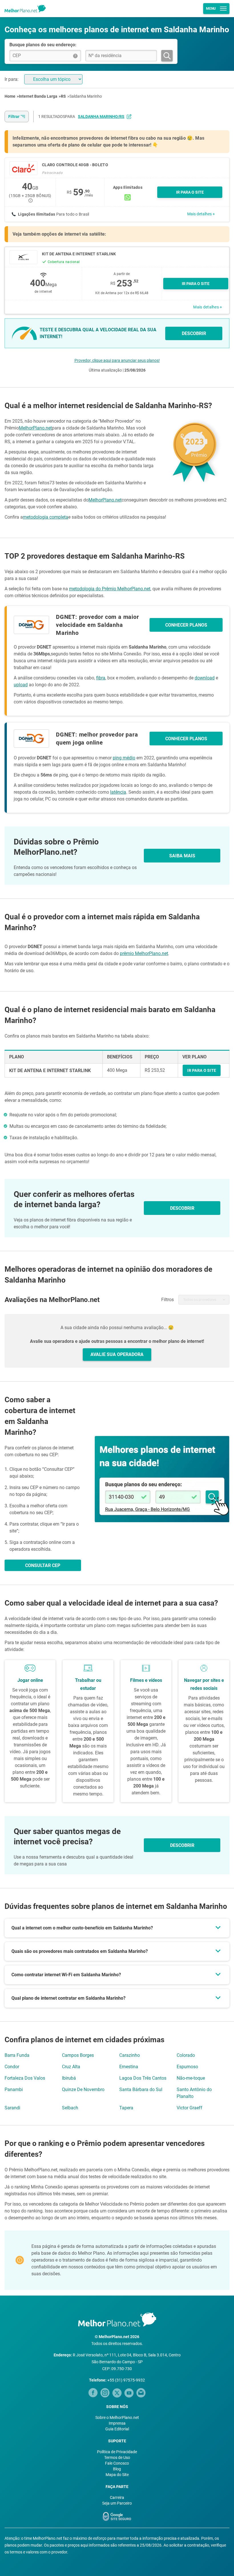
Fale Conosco (117, 2463)
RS (63, 96)
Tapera (126, 2108)
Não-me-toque (191, 2078)
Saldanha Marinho (86, 96)
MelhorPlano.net (35, 428)
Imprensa (117, 2423)
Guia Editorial (117, 2429)
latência (118, 792)
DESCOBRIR (194, 333)
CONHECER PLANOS (186, 625)
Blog (117, 2469)
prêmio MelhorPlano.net (144, 953)
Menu (211, 9)
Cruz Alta (71, 2067)
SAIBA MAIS (182, 856)
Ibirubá (69, 2078)
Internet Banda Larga (38, 96)
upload (21, 685)
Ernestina (129, 2067)
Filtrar (14, 117)
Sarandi (12, 2108)
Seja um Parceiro (117, 2503)
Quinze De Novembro (83, 2090)
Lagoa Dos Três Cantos (143, 2078)
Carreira (117, 2497)
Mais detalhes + (201, 214)
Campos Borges (78, 2055)
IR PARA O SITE (190, 192)
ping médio (124, 758)
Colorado (186, 2055)
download (205, 678)
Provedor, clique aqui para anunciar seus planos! (117, 360)
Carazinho (130, 2055)
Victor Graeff (189, 2108)
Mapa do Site (117, 2475)
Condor (12, 2067)
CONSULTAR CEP (43, 1565)
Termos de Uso (117, 2457)
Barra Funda (17, 2055)
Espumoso (187, 2067)
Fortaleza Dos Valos (25, 2078)
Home (10, 96)
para (95, 117)
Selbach (70, 2108)
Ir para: (12, 79)
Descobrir (182, 1845)
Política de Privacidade (117, 2452)
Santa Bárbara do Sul (141, 2090)
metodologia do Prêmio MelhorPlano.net (110, 589)
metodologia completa (46, 517)
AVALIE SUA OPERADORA (117, 1354)
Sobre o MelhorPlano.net (117, 2417)
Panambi (14, 2090)
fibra (101, 678)
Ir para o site (196, 284)
